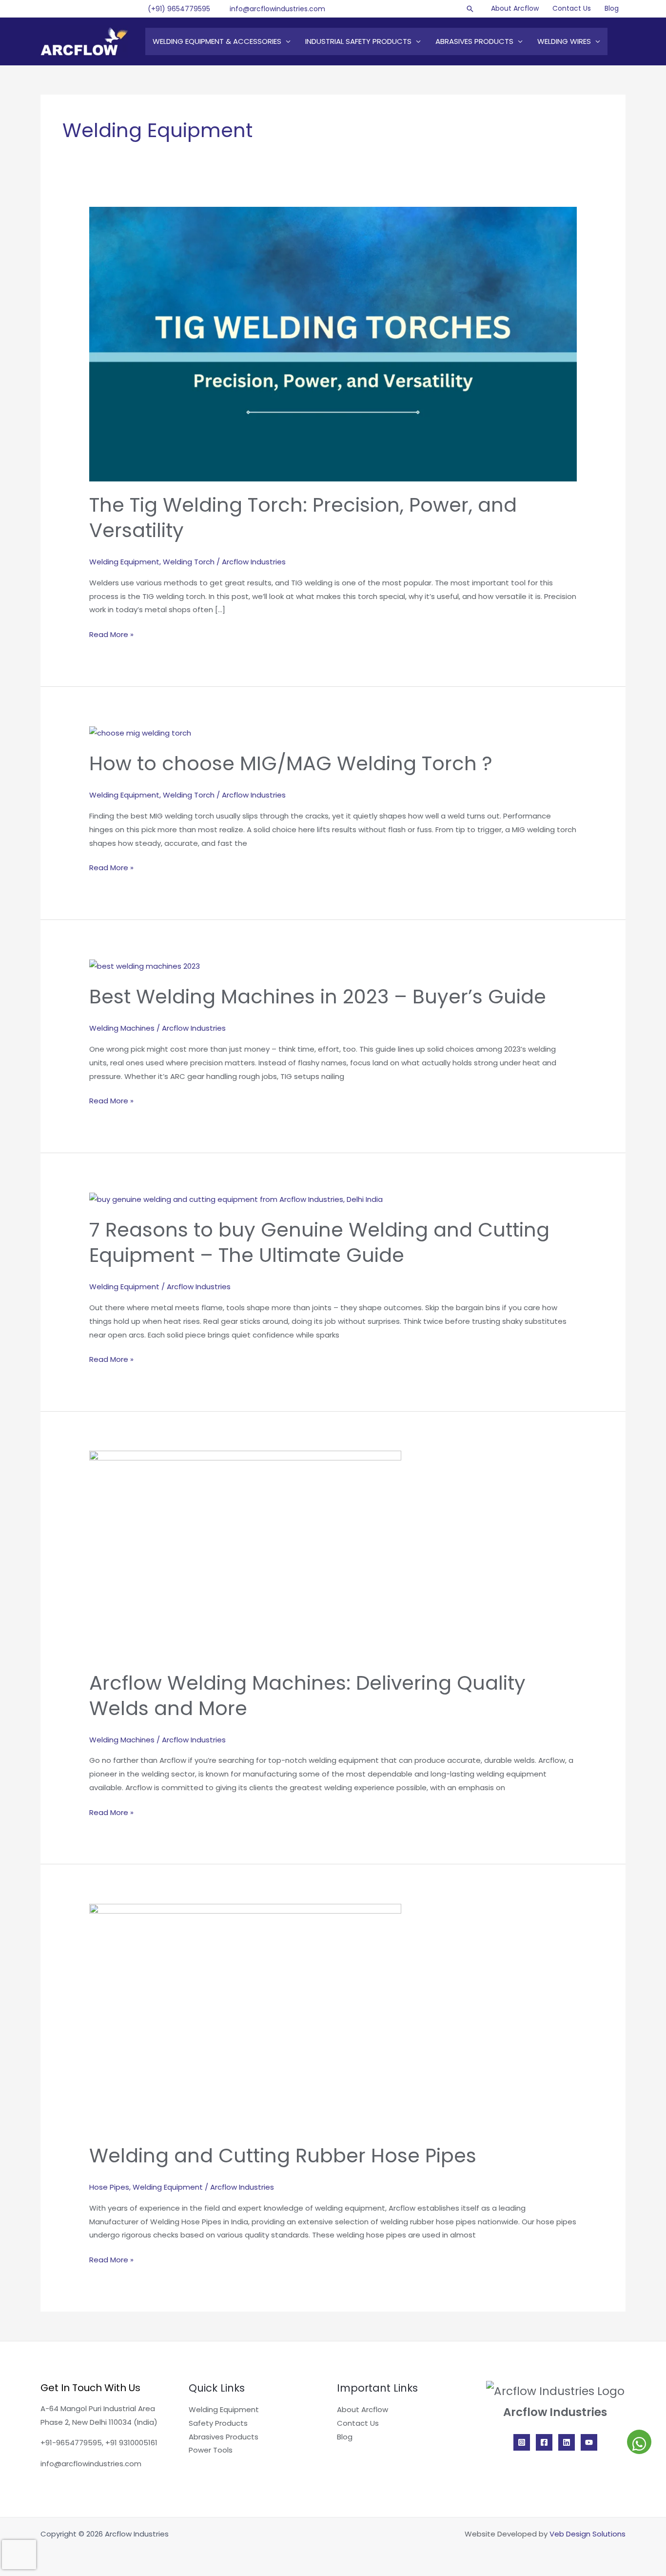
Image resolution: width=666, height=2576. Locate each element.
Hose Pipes (109, 2187)
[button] (470, 9)
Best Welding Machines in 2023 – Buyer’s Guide (318, 997)
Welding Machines (122, 1028)
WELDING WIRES (564, 41)
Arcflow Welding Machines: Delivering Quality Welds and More (307, 1696)
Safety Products (218, 2423)
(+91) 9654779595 (179, 9)
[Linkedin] (567, 2442)
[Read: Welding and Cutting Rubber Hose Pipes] (245, 2017)
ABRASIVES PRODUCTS (474, 41)
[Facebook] (544, 2442)
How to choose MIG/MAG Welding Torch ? (291, 763)
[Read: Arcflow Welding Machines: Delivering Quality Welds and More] (245, 1554)
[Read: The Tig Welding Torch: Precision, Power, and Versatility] (333, 343)
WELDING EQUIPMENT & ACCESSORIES (217, 41)
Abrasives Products (224, 2437)
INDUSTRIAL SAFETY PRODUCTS (358, 41)
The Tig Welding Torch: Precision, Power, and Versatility (303, 518)
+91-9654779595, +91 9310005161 (99, 2443)
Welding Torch (189, 562)
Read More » (111, 634)
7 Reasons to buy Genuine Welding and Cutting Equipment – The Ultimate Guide (319, 1242)
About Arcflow (515, 8)
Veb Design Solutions (588, 2534)
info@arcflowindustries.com (277, 9)
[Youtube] (589, 2442)
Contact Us (572, 8)
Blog (612, 8)
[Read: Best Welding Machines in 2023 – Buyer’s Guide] (145, 966)
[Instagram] (522, 2442)
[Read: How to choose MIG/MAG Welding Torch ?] (140, 732)
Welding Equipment (124, 562)
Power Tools (211, 2450)
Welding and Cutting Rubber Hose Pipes (283, 2156)
